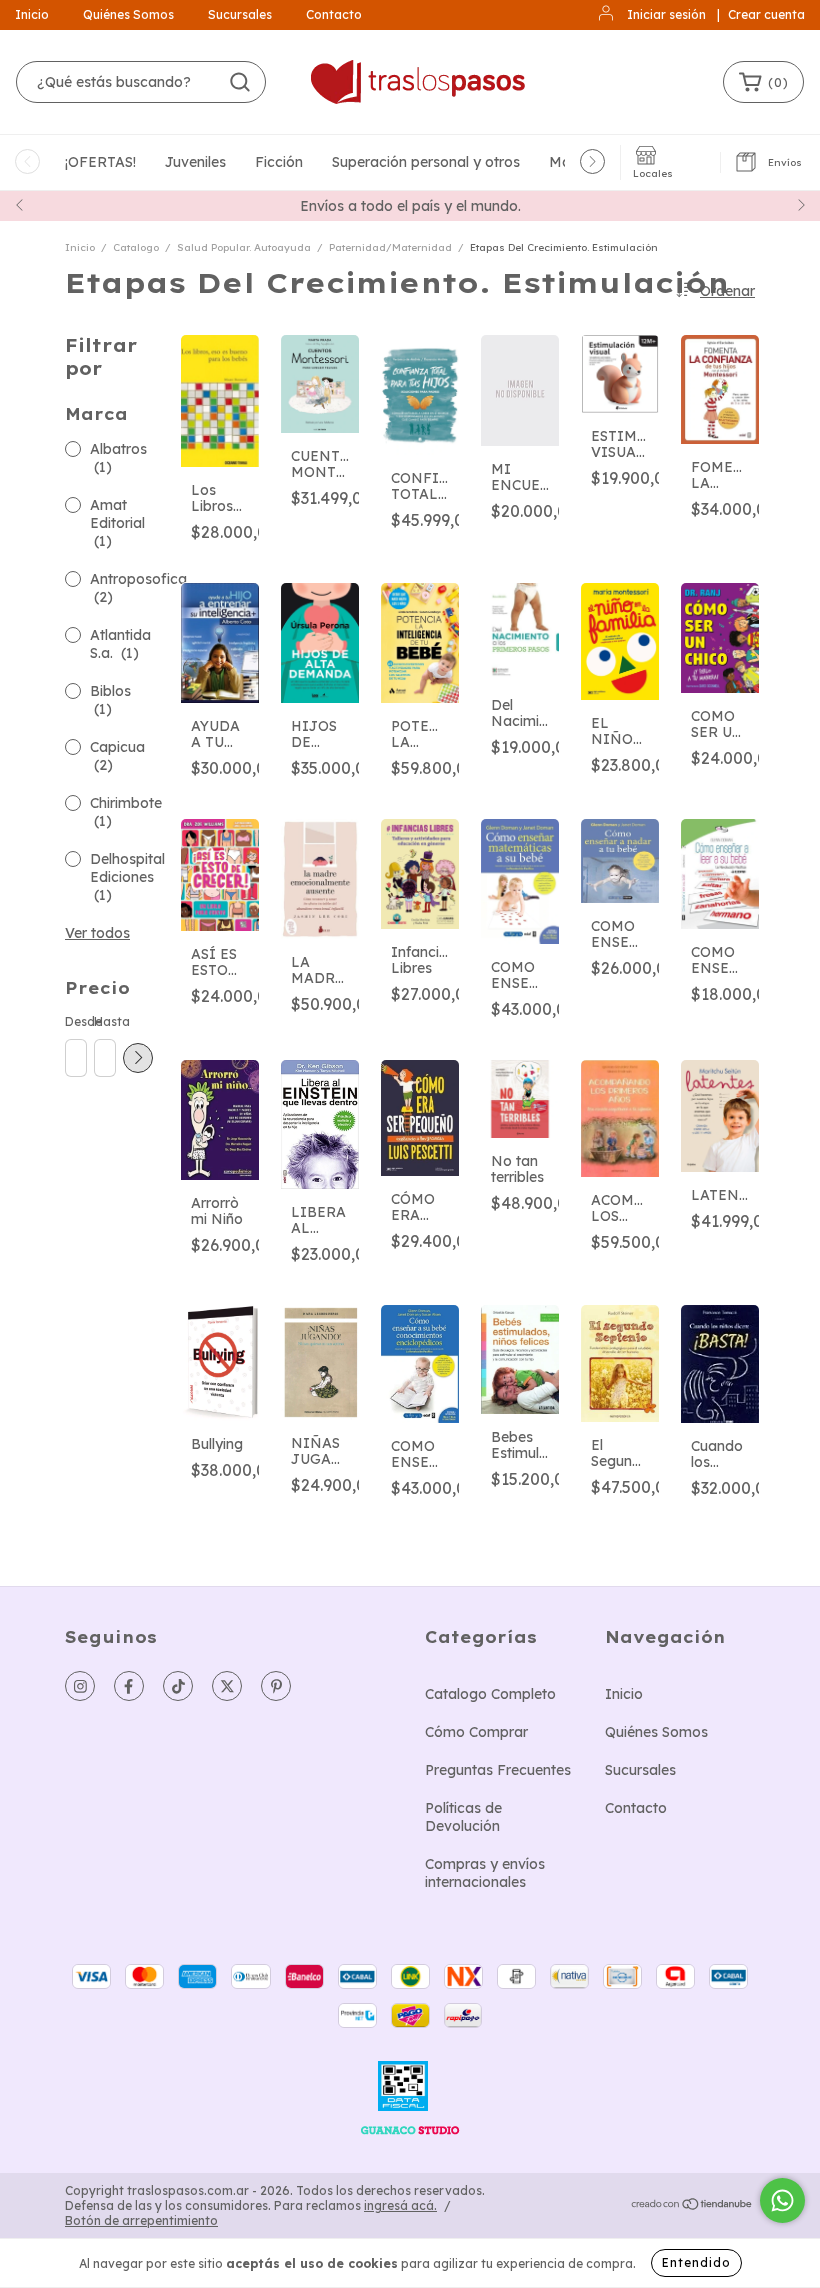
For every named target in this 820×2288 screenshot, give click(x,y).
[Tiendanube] (692, 2206)
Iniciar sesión (666, 14)
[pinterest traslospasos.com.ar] (276, 1686)
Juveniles (195, 162)
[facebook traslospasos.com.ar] (129, 1686)
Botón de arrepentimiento (141, 2220)
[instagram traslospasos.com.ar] (80, 1686)
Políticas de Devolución (463, 1817)
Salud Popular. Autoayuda (244, 247)
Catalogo (136, 247)
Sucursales (240, 14)
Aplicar (138, 1058)
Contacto (334, 14)
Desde (75, 1021)
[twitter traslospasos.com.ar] (227, 1686)
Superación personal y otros (426, 162)
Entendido (696, 2262)
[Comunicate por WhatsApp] (782, 2200)
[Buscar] (240, 82)
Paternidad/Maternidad (390, 247)
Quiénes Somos (128, 14)
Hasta (104, 1021)
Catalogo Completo (490, 1694)
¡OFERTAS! (100, 162)
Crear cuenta (766, 14)
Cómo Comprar (476, 1732)
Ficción (279, 162)
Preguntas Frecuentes (498, 1770)
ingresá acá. (400, 2205)
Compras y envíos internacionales (485, 1873)
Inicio (32, 14)
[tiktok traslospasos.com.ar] (178, 1686)
